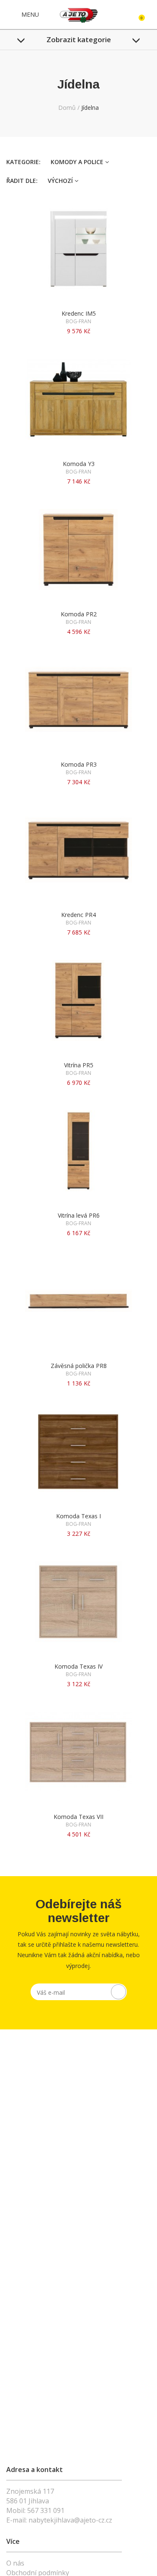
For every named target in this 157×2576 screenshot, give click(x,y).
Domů (67, 108)
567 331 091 (46, 2510)
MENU (29, 14)
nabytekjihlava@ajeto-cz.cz (70, 2520)
